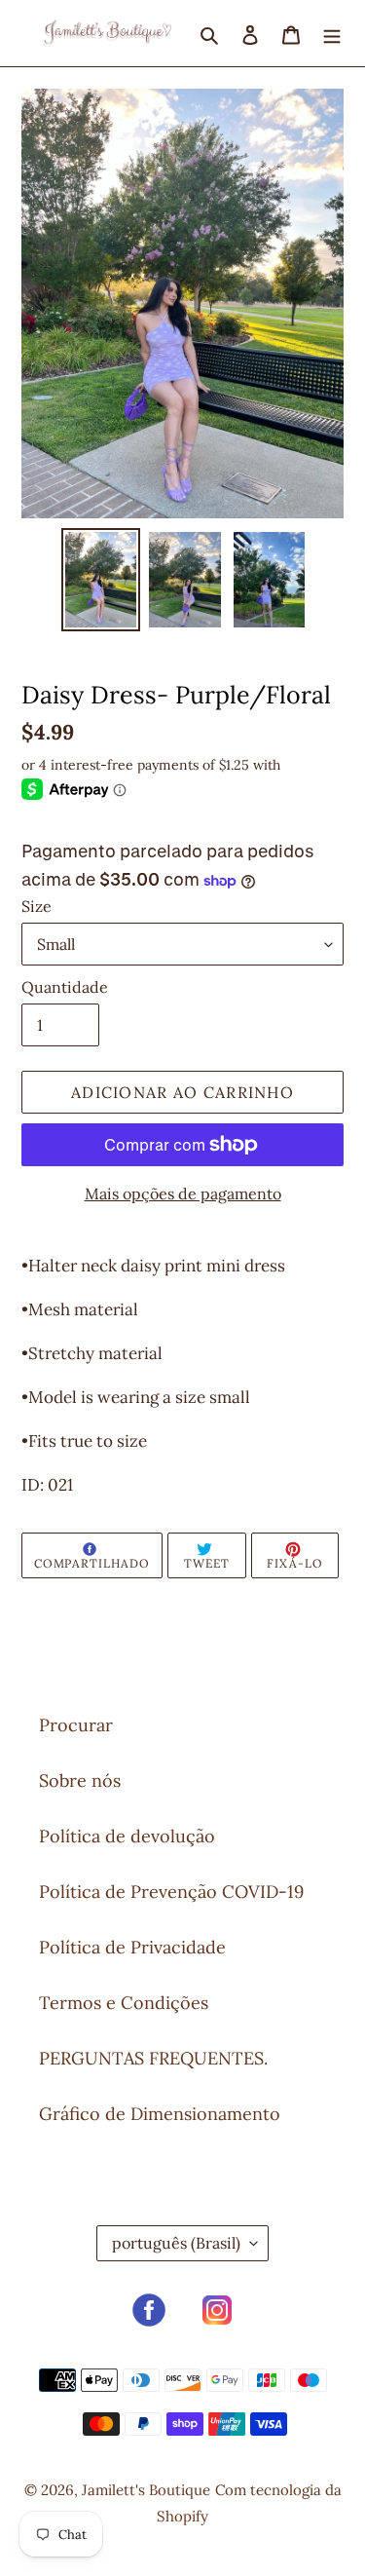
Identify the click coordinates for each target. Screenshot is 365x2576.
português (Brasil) (176, 2243)
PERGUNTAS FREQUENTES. (153, 2058)
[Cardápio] (332, 33)
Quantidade (65, 987)
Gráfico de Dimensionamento (160, 2114)
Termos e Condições (124, 2003)
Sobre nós (80, 1780)
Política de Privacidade (132, 1947)
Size (36, 906)
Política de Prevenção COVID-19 (171, 1892)
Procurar (76, 1725)
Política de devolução (127, 1836)
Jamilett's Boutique (146, 2490)
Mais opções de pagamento (183, 1193)
